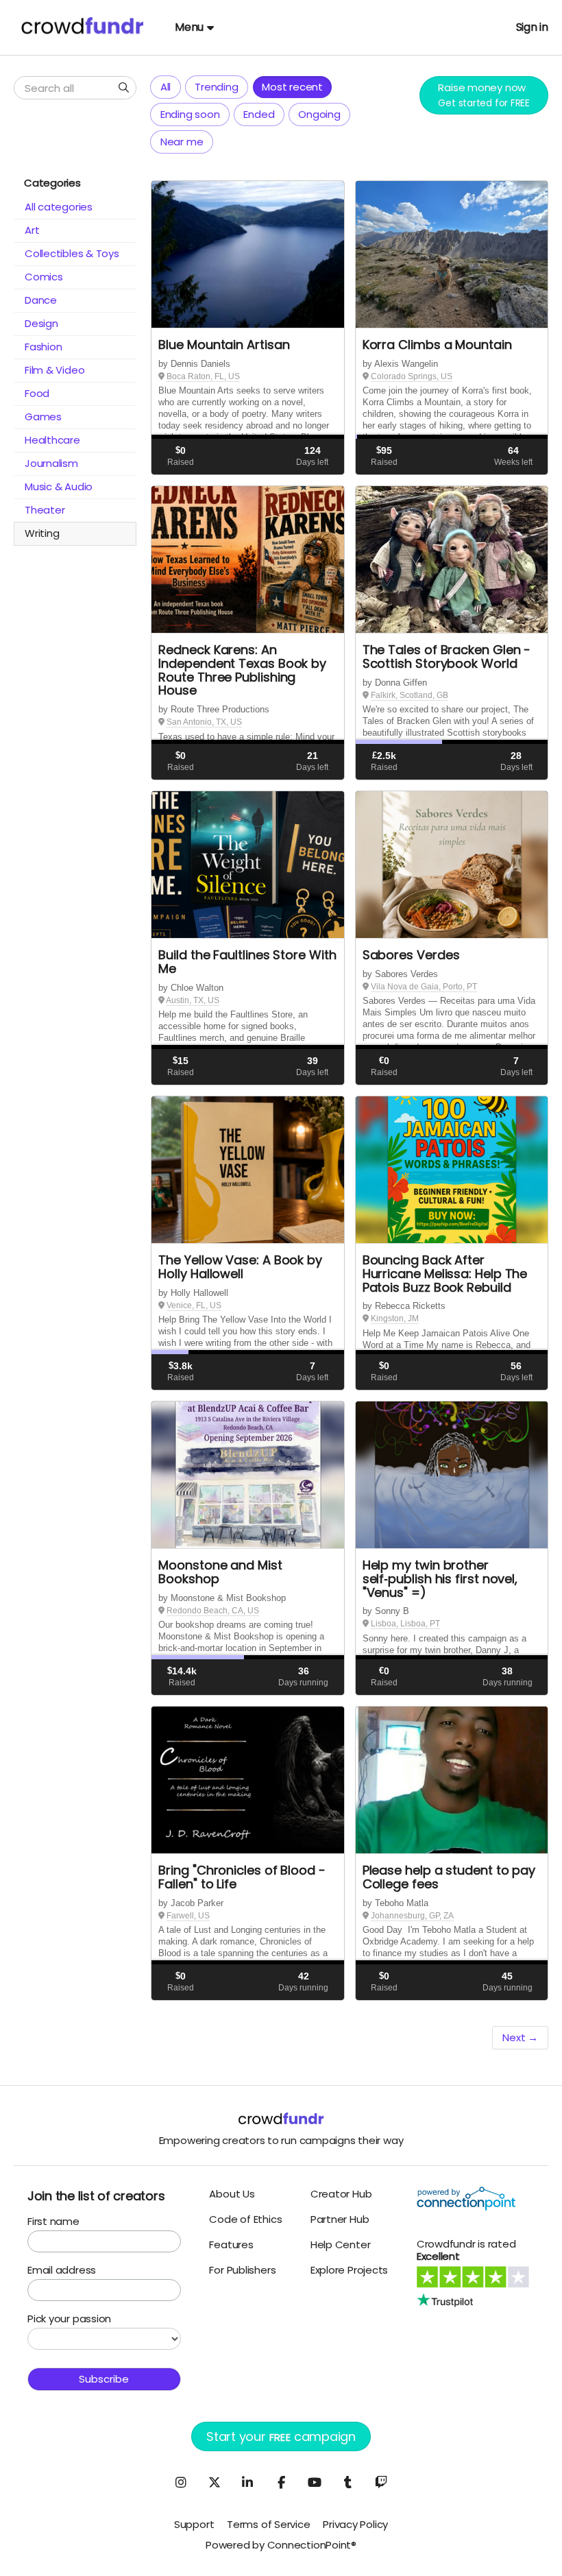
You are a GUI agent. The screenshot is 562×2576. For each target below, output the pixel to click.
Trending (216, 87)
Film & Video (54, 370)
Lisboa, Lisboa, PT (405, 1624)
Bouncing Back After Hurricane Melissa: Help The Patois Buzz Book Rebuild (445, 1274)
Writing (42, 533)
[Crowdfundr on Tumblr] (348, 2482)
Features (231, 2244)
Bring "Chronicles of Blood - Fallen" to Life (242, 1877)
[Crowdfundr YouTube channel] (315, 2482)
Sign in (532, 27)
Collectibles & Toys (72, 253)
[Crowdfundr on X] (214, 2482)
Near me (182, 142)
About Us (232, 2194)
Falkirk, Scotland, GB (410, 695)
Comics (44, 277)
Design (41, 323)
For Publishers (242, 2270)
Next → (520, 2037)
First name (53, 2221)
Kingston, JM (395, 1319)
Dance (41, 300)
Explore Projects (349, 2270)
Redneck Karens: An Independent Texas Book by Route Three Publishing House (242, 670)
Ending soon (190, 114)
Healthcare (52, 440)
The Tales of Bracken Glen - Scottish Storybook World (447, 657)
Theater (45, 510)
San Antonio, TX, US (204, 722)
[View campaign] (247, 255)
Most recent (292, 87)
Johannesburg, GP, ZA (412, 1916)
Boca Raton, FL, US (203, 376)
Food (37, 393)
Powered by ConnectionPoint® (281, 2545)
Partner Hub (340, 2219)
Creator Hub (341, 2194)
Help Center (341, 2244)
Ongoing (319, 114)
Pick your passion (69, 2319)
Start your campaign (281, 2436)
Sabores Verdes (411, 955)
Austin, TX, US (193, 1000)
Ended (259, 114)
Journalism (51, 463)
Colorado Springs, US (412, 376)
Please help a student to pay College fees (449, 1877)
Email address (62, 2270)
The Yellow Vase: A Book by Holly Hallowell (240, 1267)
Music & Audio (59, 486)
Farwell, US (188, 1916)
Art (32, 230)
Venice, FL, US (194, 1305)
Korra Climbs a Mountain (437, 345)
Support (194, 2524)
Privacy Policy (355, 2524)
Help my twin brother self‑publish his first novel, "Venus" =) (440, 1579)
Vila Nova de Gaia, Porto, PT (424, 987)
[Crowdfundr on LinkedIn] (247, 2482)
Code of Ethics (245, 2219)
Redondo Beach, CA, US (213, 1611)
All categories (59, 207)
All (166, 87)
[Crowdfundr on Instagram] (181, 2482)
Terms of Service (268, 2524)
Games (43, 417)
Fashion (43, 347)
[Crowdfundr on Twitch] (381, 2482)
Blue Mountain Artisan (224, 345)
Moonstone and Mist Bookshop (220, 1572)
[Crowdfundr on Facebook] (281, 2482)
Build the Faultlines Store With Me (247, 962)
